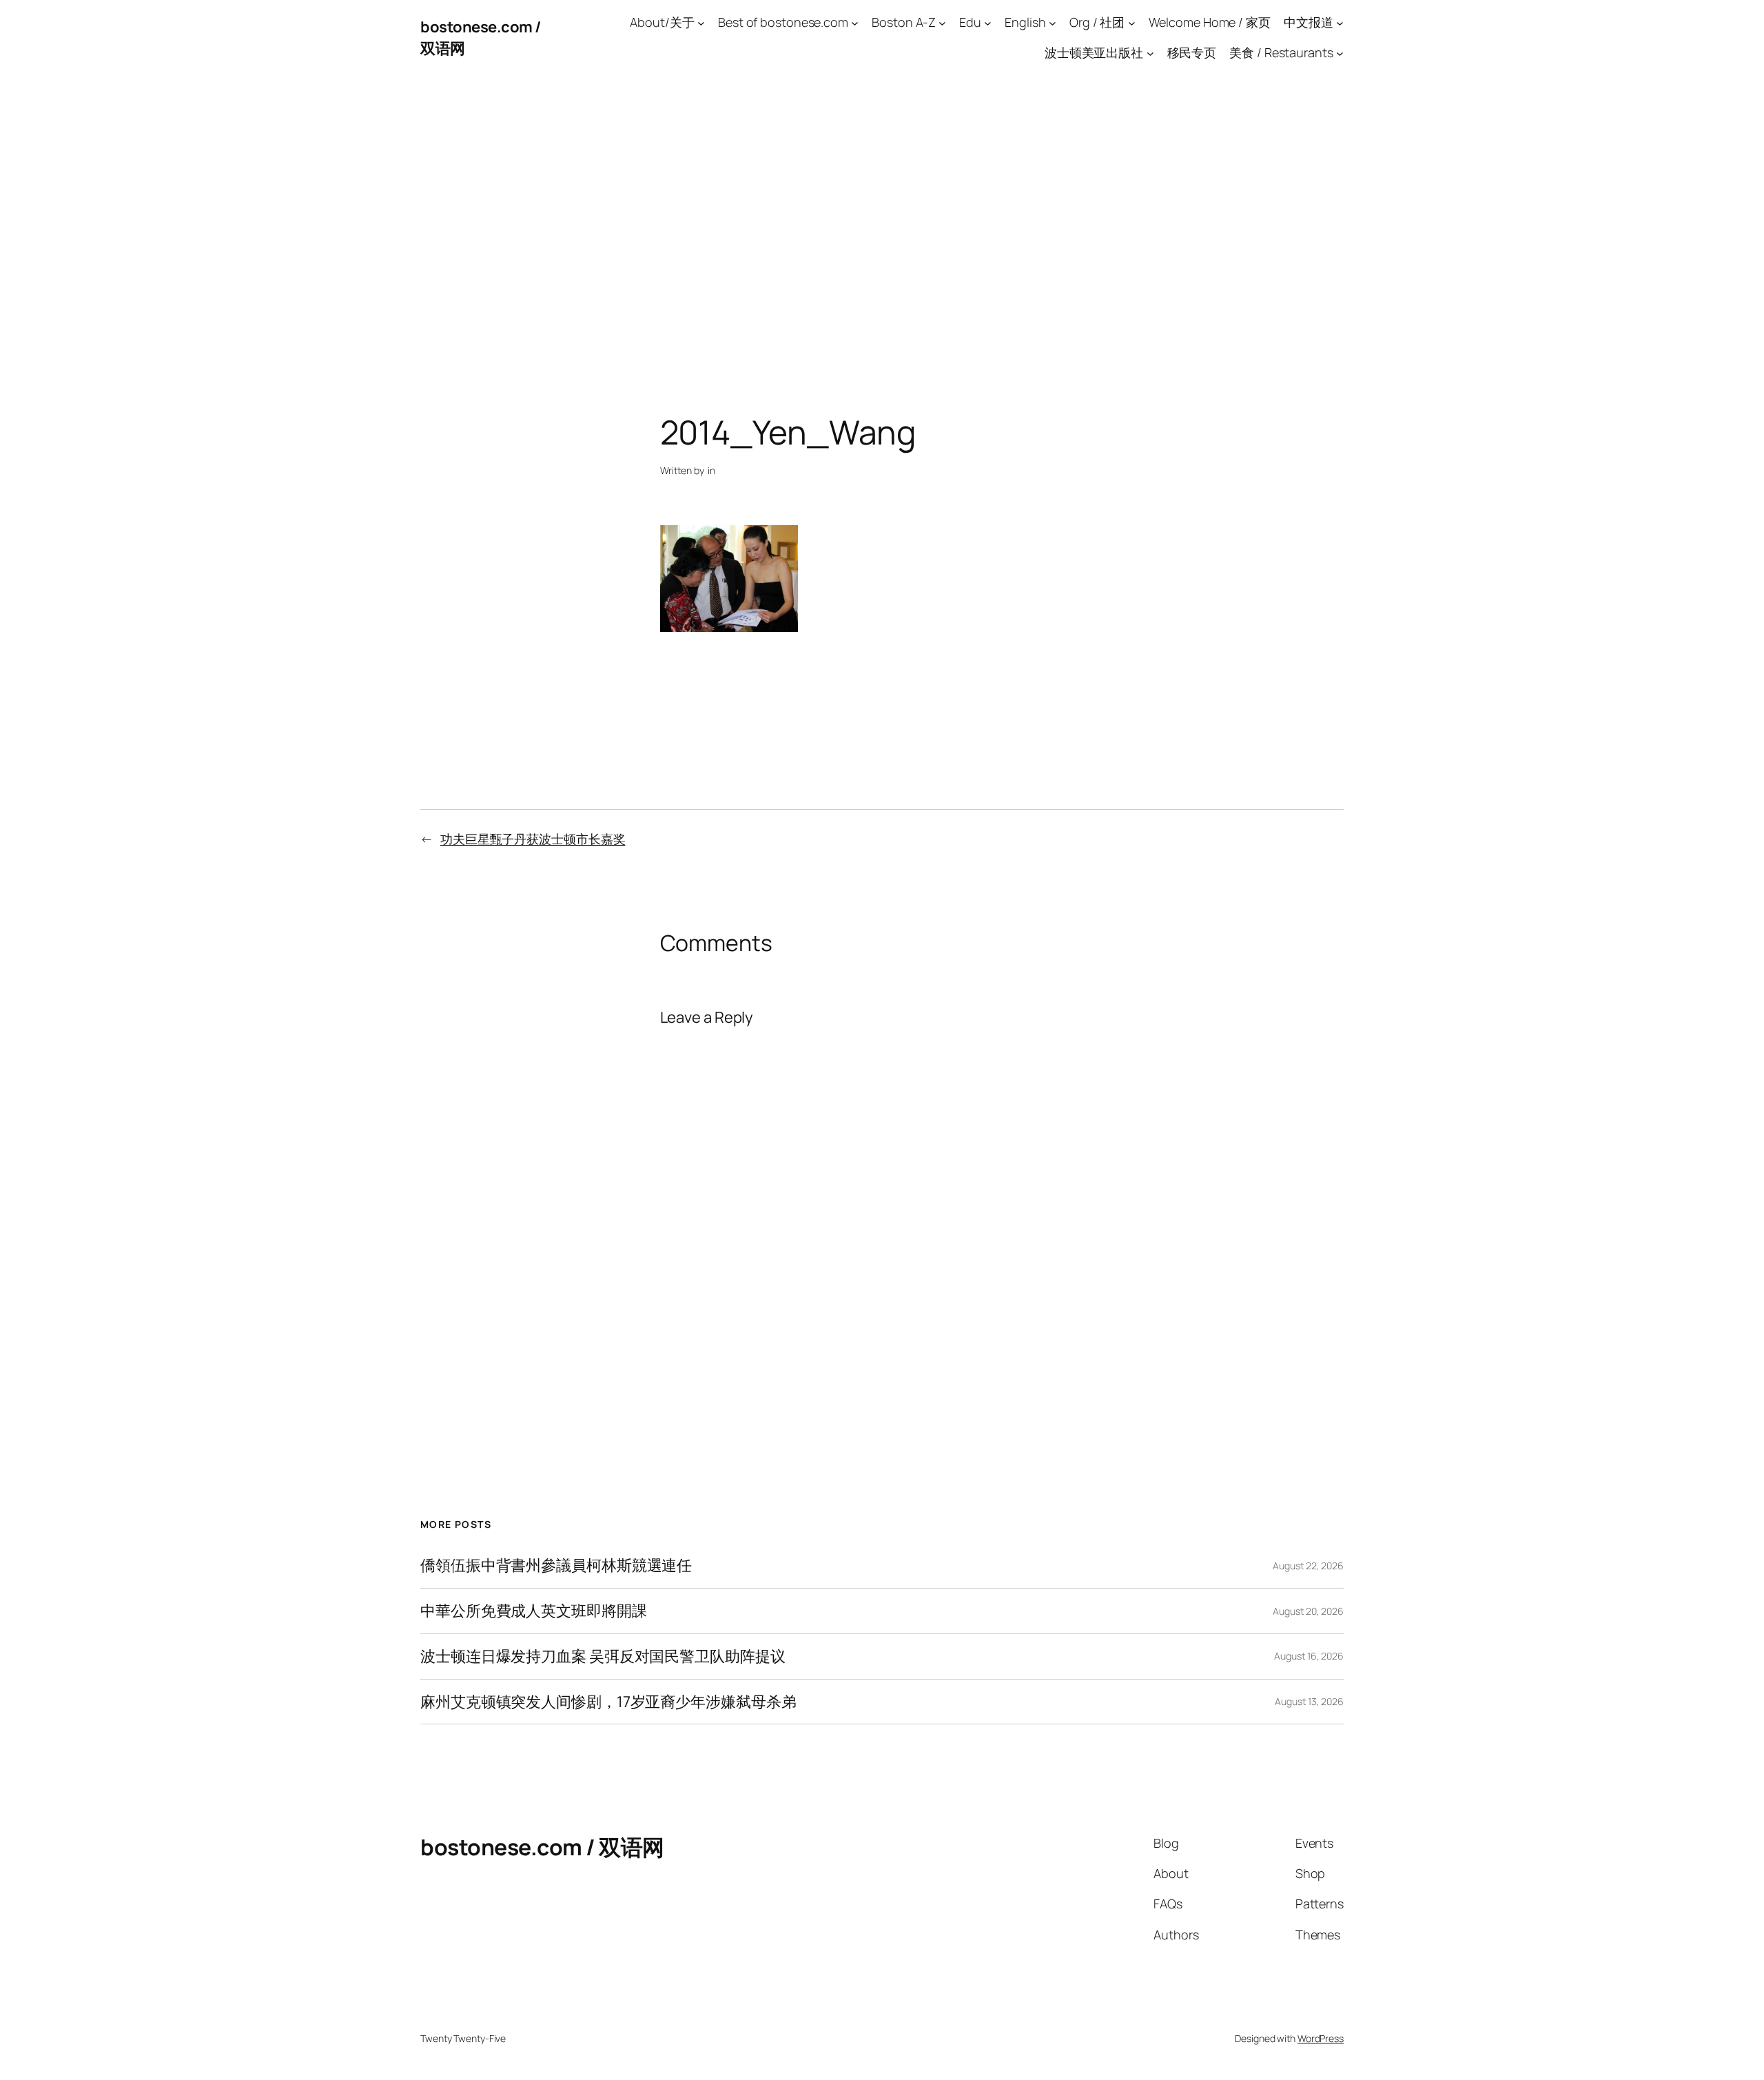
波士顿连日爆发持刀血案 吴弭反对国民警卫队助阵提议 (603, 1656)
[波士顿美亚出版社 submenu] (1150, 53)
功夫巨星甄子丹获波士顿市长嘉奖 (533, 839)
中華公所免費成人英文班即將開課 (534, 1611)
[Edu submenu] (988, 22)
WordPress (1321, 2038)
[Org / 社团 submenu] (1132, 22)
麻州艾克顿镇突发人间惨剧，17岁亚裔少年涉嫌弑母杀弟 (608, 1702)
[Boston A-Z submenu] (942, 22)
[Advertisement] (882, 221)
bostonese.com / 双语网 (542, 1847)
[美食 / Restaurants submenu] (1340, 53)
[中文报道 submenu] (1340, 22)
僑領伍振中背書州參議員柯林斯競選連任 (556, 1566)
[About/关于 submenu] (701, 22)
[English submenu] (1053, 22)
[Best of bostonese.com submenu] (855, 22)
